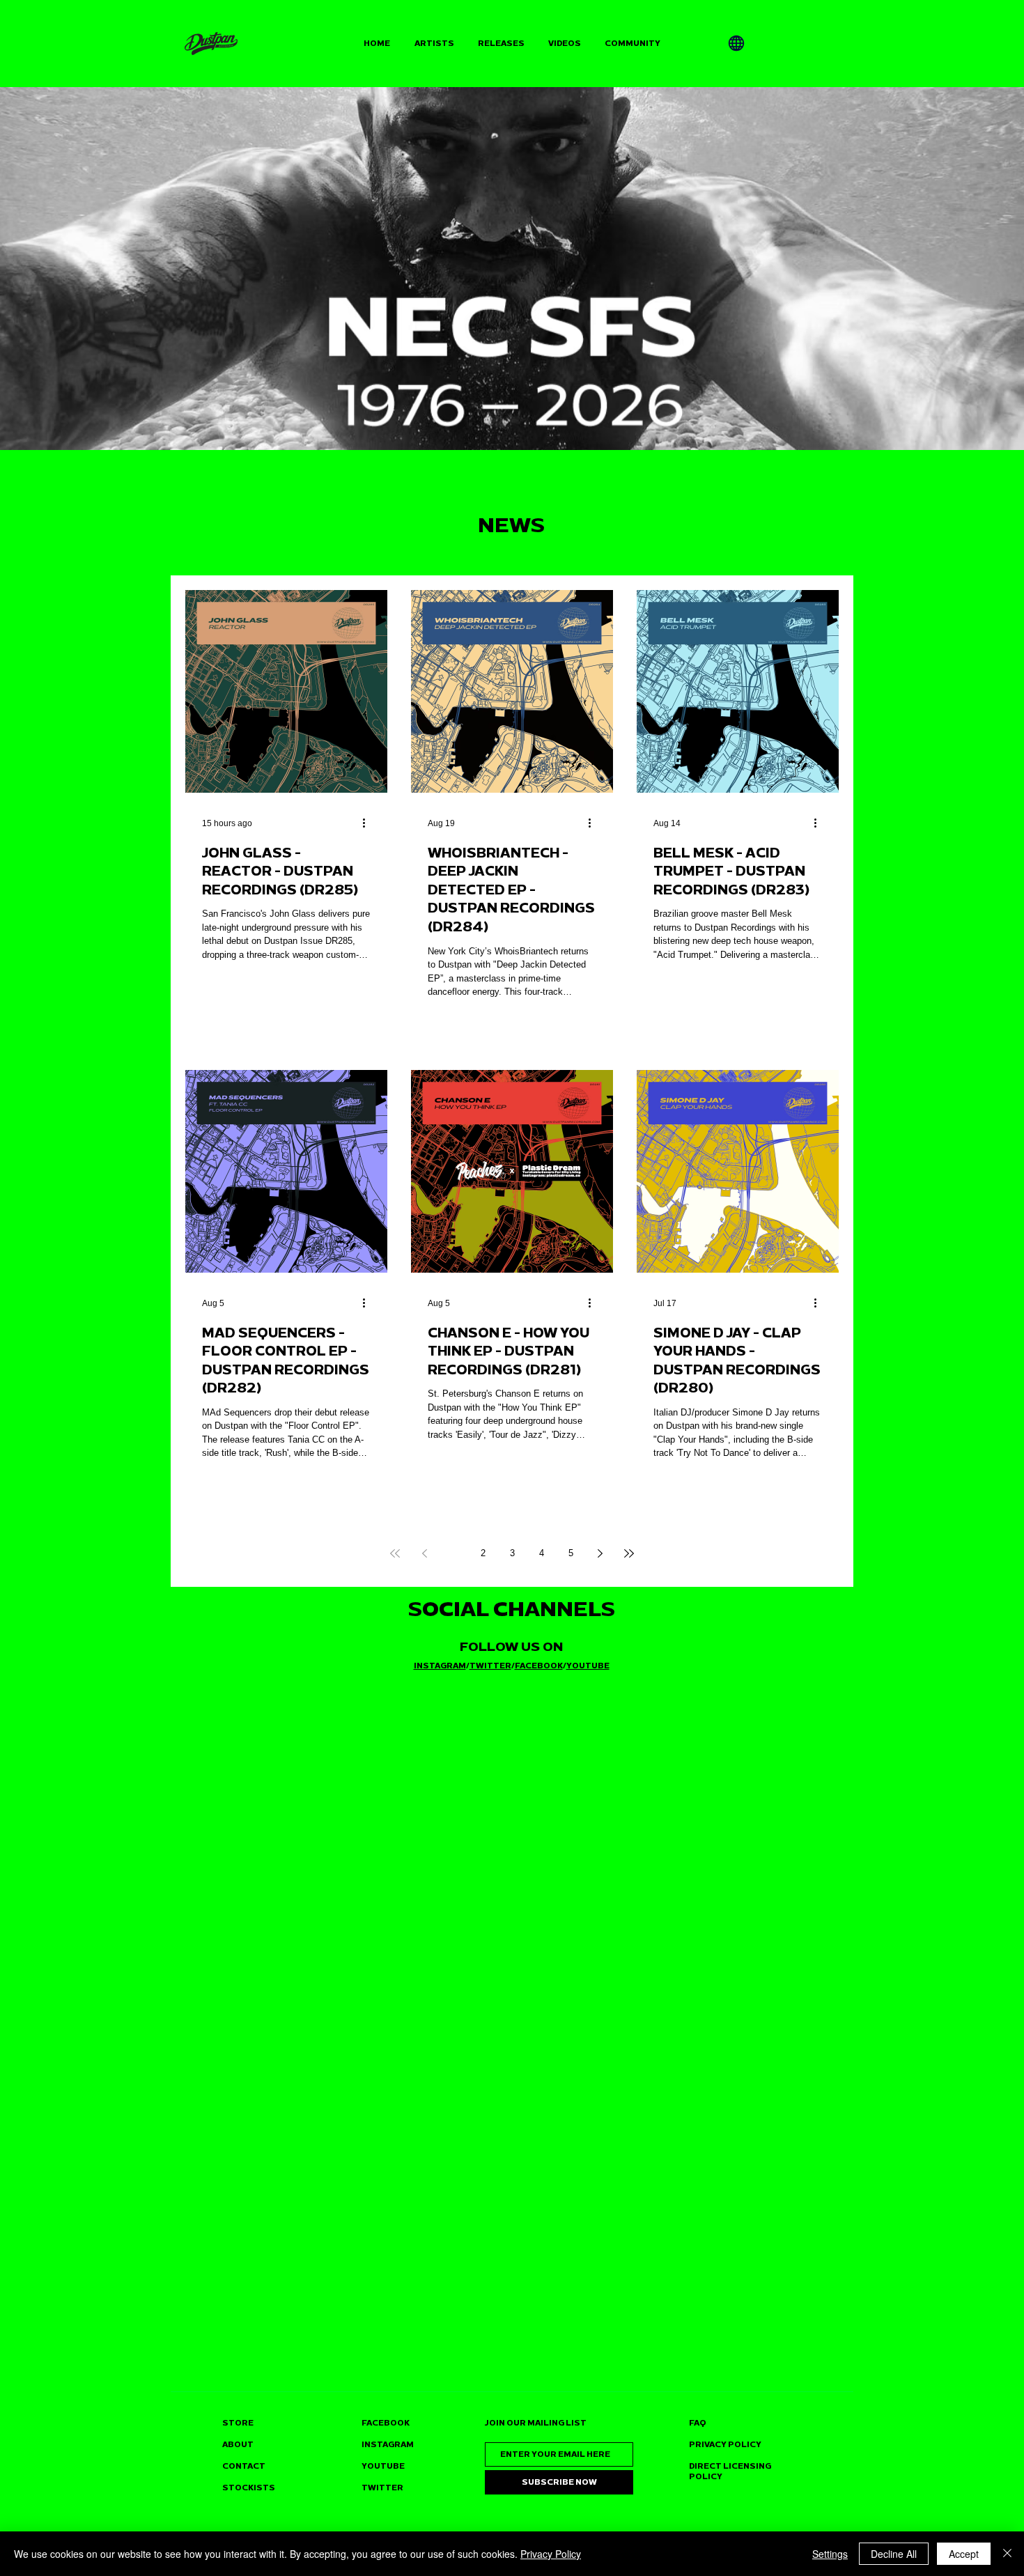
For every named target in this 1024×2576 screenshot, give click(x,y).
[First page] (395, 1553)
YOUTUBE (588, 1666)
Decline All (894, 2554)
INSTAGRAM (440, 1666)
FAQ (698, 2423)
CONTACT (244, 2466)
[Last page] (629, 1553)
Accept (964, 2554)
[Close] (1007, 2554)
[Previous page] (424, 1553)
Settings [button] (830, 2554)
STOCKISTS (249, 2488)
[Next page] (600, 1553)
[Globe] (736, 43)
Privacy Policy (551, 2554)
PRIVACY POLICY (725, 2445)
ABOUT (238, 2445)
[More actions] (369, 823)
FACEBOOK (539, 1666)
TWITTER (490, 1666)
